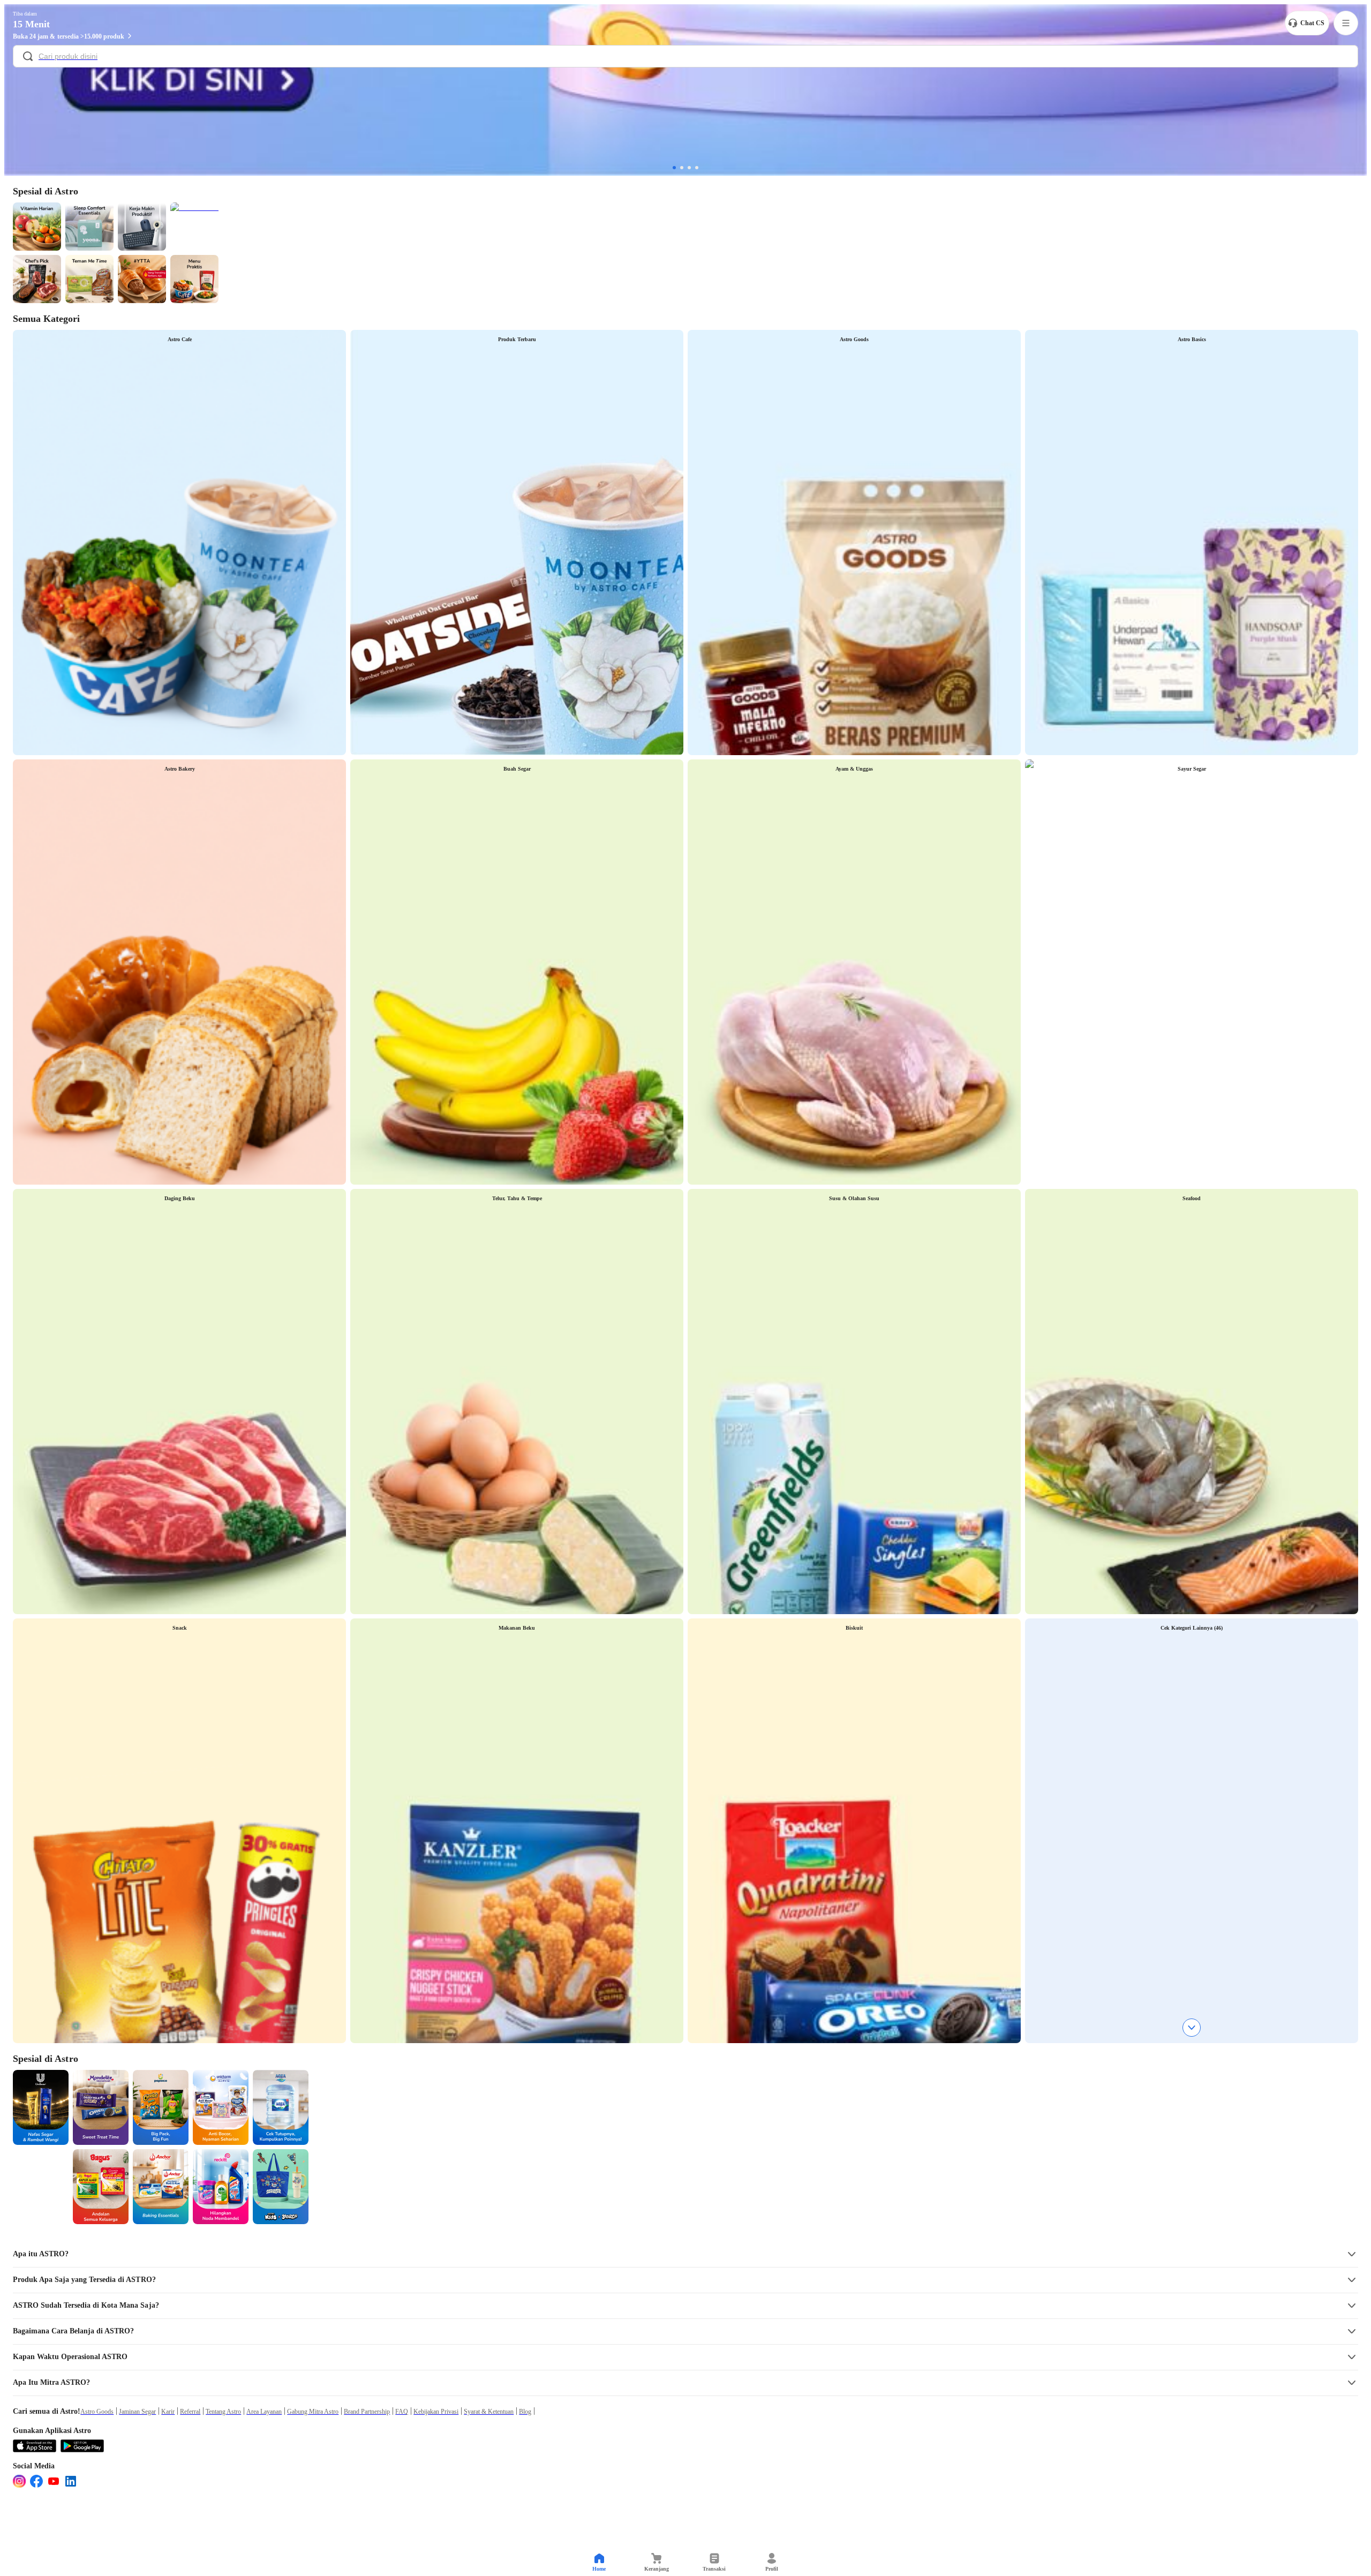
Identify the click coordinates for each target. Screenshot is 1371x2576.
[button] (685, 2254)
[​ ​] (685, 57)
